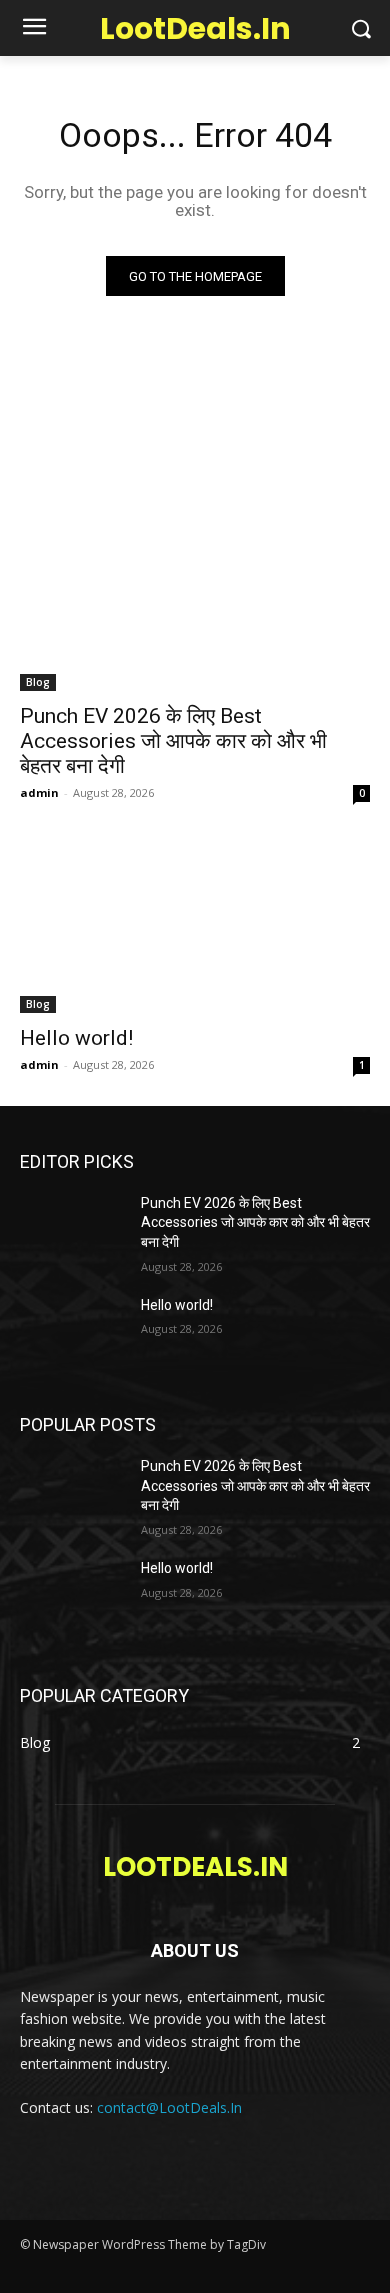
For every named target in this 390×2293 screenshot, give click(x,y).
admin (39, 792)
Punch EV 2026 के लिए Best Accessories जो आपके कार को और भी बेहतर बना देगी (173, 741)
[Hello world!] (195, 925)
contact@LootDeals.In (169, 2107)
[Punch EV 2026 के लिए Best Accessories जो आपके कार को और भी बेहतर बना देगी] (195, 603)
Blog (38, 682)
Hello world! (76, 1038)
